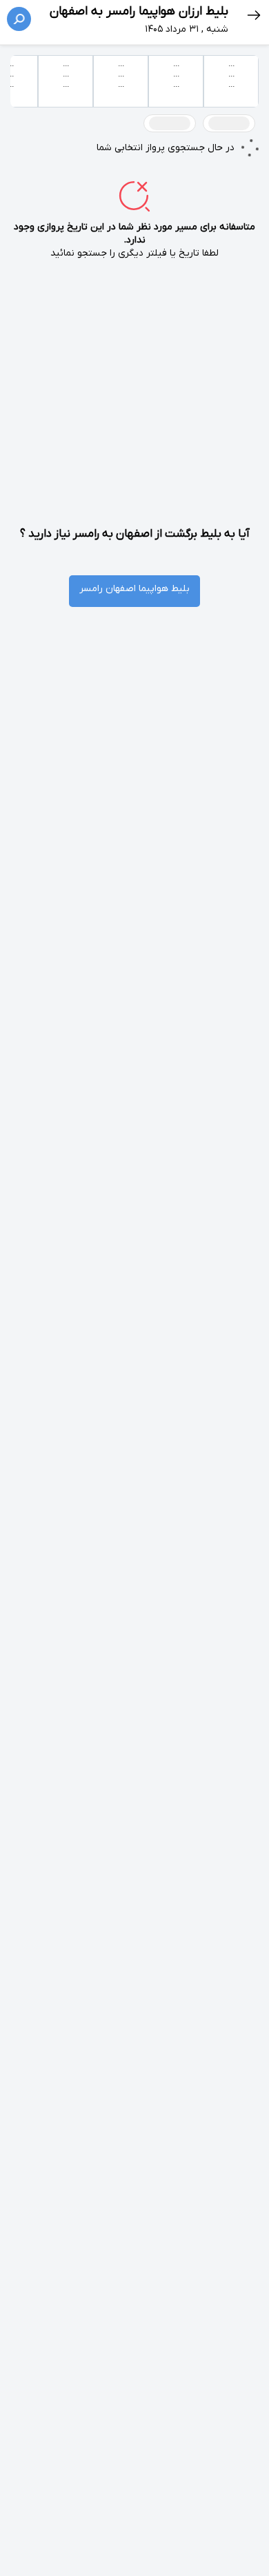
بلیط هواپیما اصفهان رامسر (134, 589)
